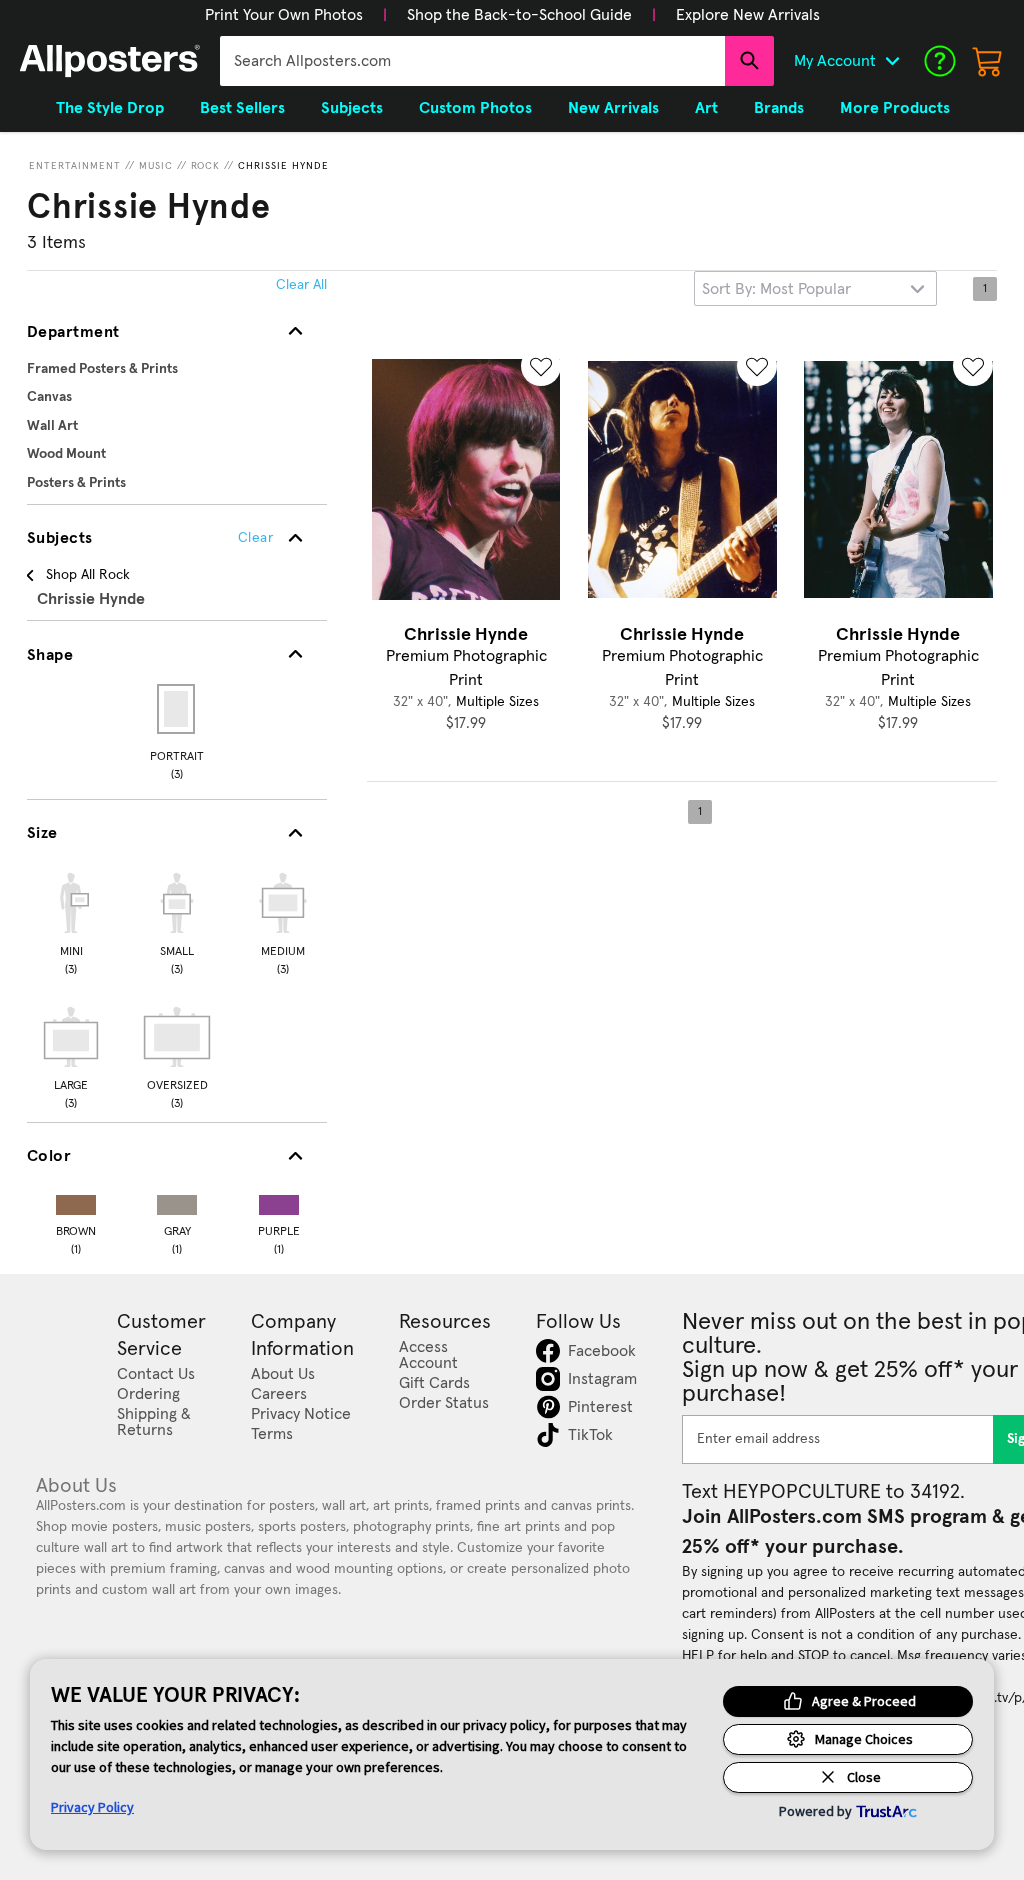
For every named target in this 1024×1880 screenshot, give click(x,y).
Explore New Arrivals (748, 15)
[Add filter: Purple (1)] (279, 1200)
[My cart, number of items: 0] (988, 61)
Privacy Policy (92, 1807)
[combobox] (472, 61)
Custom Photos (475, 108)
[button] (284, 15)
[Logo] (110, 61)
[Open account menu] (892, 61)
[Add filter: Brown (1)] (76, 1200)
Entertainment (75, 166)
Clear (255, 538)
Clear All (301, 285)
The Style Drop (110, 108)
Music (156, 166)
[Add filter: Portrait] (177, 709)
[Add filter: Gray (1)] (177, 1200)
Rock (205, 166)
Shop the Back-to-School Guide (519, 15)
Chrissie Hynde (283, 166)
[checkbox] (71, 921)
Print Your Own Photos (284, 15)
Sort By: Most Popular (776, 289)
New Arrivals (613, 108)
